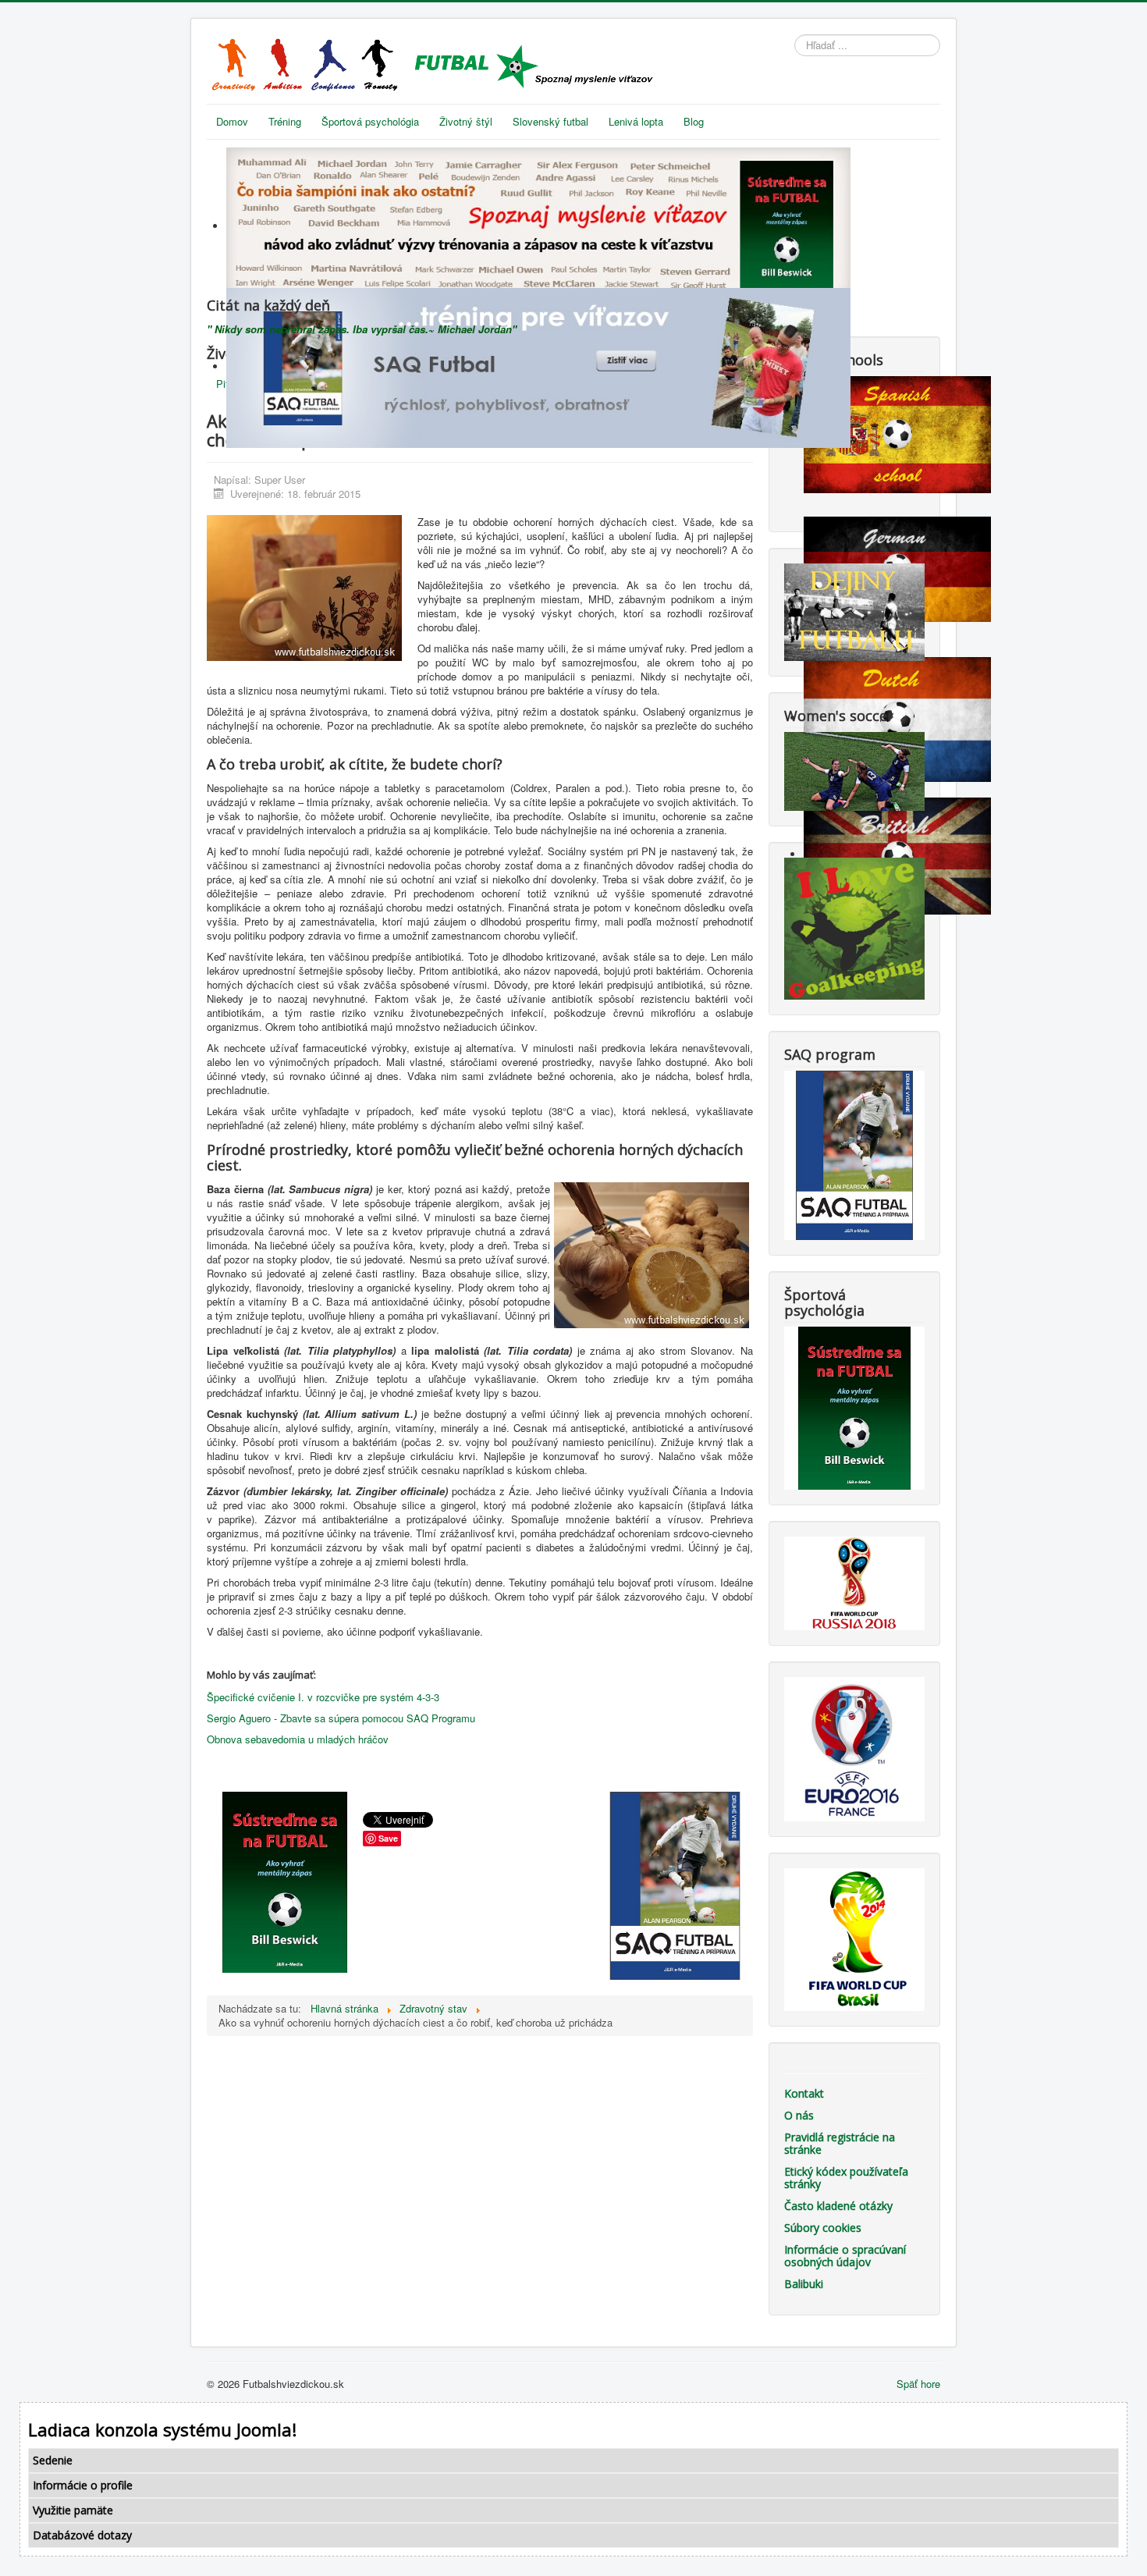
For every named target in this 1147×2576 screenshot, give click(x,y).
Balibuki (804, 2284)
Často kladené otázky (838, 2206)
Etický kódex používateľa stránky (846, 2178)
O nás (799, 2115)
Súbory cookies (823, 2228)
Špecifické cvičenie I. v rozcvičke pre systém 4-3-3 (323, 1697)
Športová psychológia (370, 121)
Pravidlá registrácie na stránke (840, 2143)
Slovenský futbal (550, 121)
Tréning (285, 121)
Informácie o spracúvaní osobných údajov (845, 2256)
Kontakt (804, 2093)
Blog (694, 121)
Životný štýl (466, 121)
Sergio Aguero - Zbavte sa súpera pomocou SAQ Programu (341, 1718)
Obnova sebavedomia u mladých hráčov (298, 1739)
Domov (232, 121)
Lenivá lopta (636, 121)
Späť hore (918, 2384)
